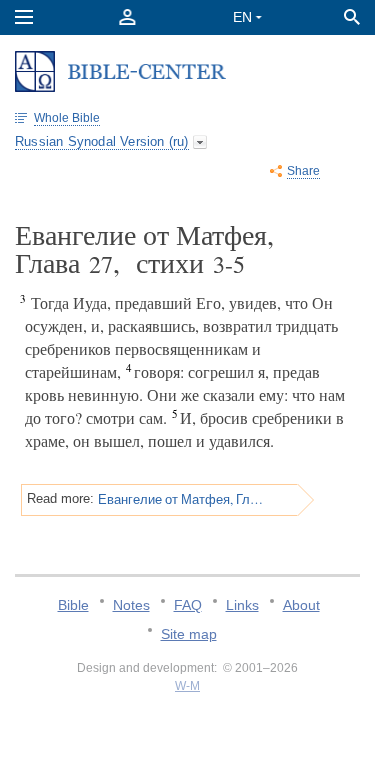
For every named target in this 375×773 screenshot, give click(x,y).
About (301, 605)
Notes (131, 605)
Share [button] (303, 171)
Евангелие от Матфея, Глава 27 (181, 499)
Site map (189, 634)
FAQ (188, 605)
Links (242, 605)
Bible (73, 605)
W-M (187, 686)
